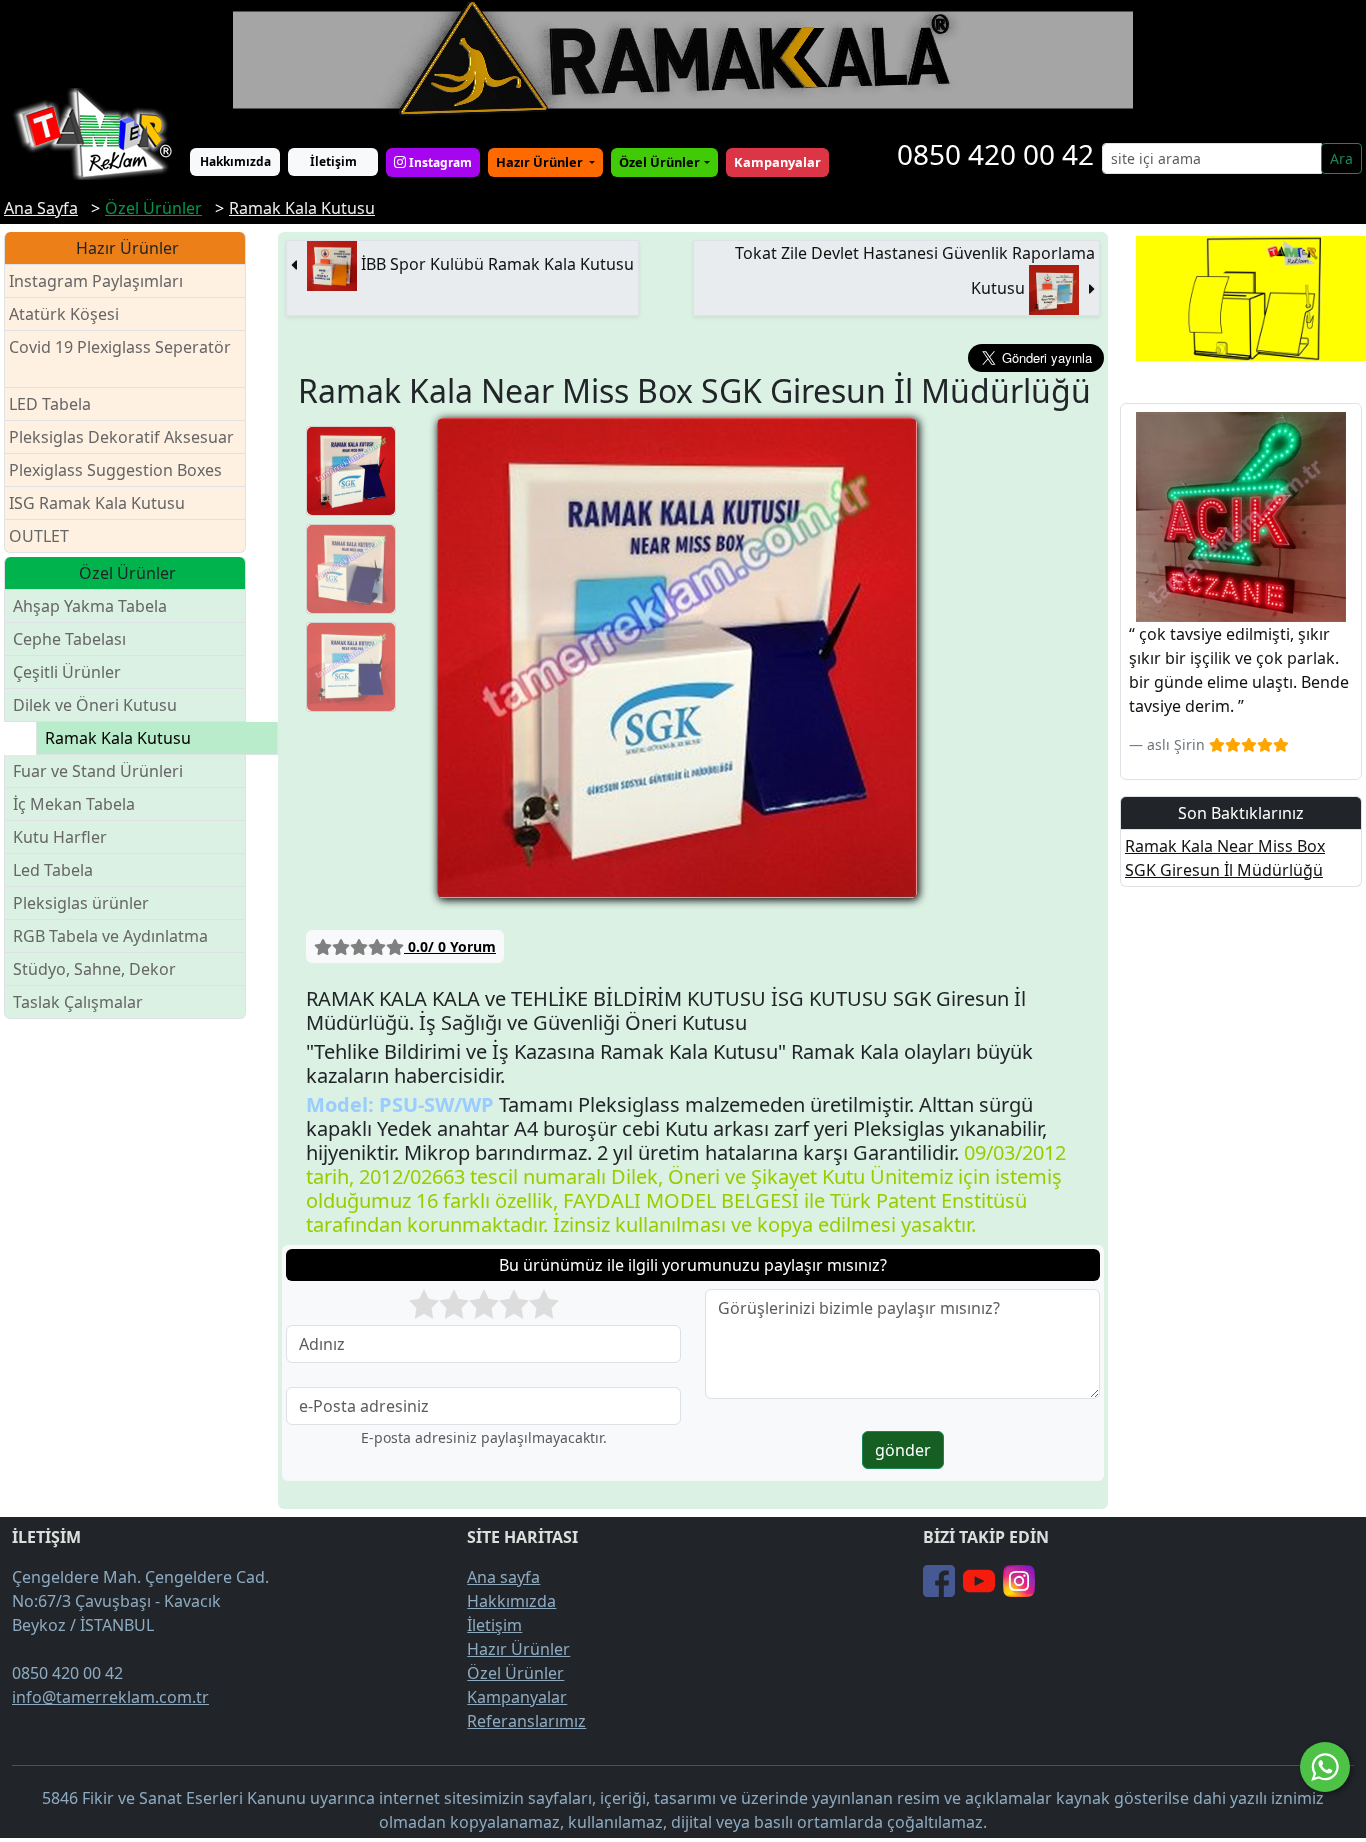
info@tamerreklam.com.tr (110, 1697)
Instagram (439, 162)
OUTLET (39, 536)
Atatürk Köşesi (64, 314)
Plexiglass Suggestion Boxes (115, 470)
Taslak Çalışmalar (78, 1002)
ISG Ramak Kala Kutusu (97, 503)
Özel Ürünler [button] (659, 162)
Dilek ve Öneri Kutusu (95, 705)
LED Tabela (50, 404)
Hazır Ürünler (541, 162)
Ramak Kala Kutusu (118, 738)
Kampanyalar (517, 1697)
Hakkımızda (235, 161)
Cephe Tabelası (69, 639)
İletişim (333, 161)
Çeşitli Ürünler (67, 672)
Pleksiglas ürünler (81, 903)
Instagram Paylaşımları (96, 281)
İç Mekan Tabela (74, 804)
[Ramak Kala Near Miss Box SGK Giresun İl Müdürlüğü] (351, 471)
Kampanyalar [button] (777, 162)
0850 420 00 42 (995, 154)
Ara (1341, 158)
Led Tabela (53, 870)
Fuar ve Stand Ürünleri (98, 771)
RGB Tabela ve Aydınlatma (110, 936)
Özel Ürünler (515, 1673)
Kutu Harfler (60, 837)
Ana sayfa (503, 1577)
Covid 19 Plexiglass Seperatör (120, 347)
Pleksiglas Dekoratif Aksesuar (121, 437)
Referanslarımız (526, 1721)
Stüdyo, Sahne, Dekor (94, 969)
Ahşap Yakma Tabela (90, 606)
